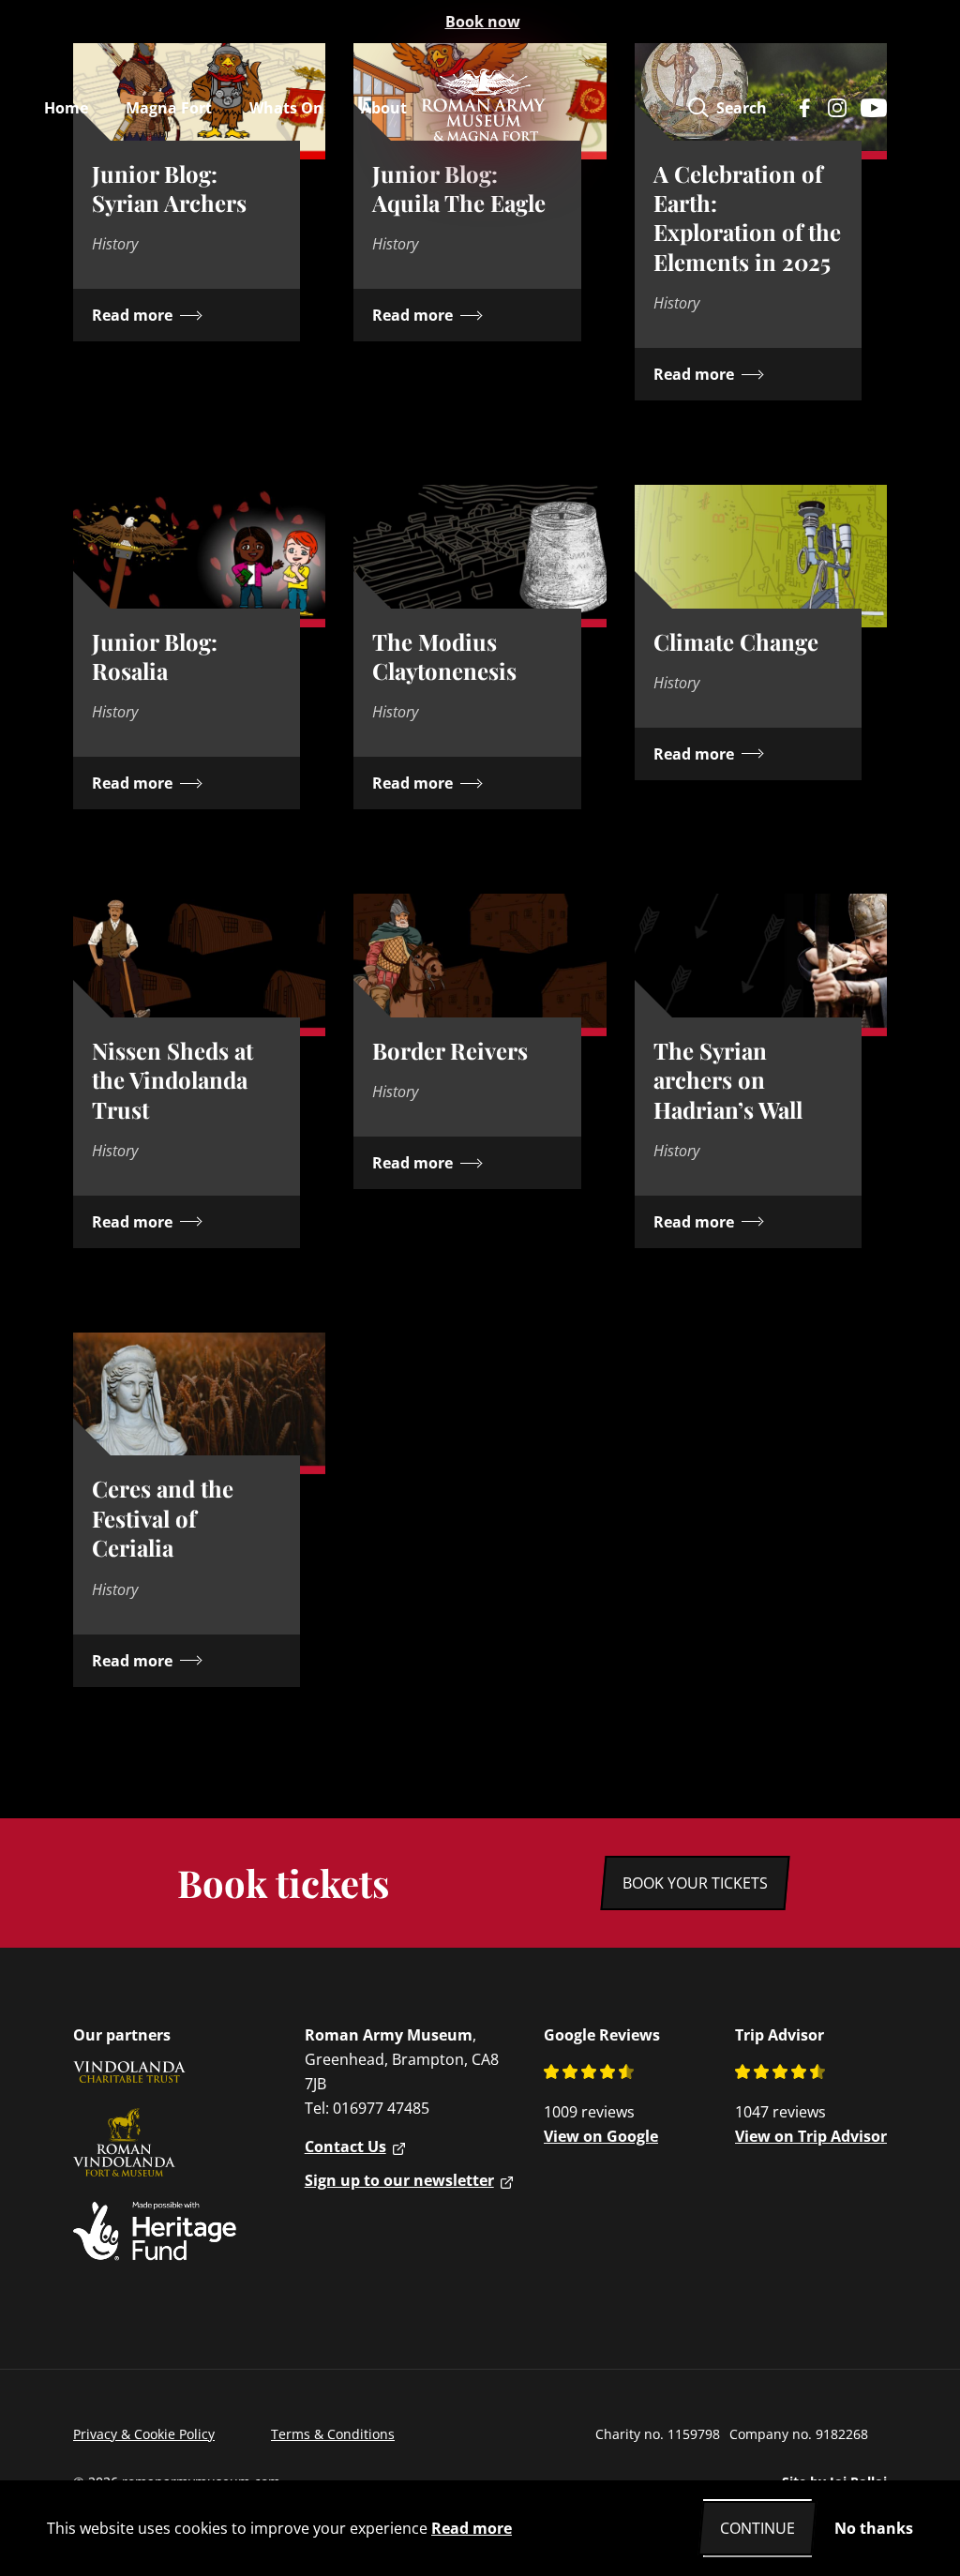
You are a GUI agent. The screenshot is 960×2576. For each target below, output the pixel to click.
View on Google (601, 2136)
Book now (483, 22)
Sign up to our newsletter (399, 2180)
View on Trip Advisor (811, 2136)
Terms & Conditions (333, 2434)
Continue (757, 2528)
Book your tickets (695, 1883)
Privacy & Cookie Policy (144, 2434)
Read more (472, 2528)
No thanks (874, 2528)
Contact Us (345, 2147)
